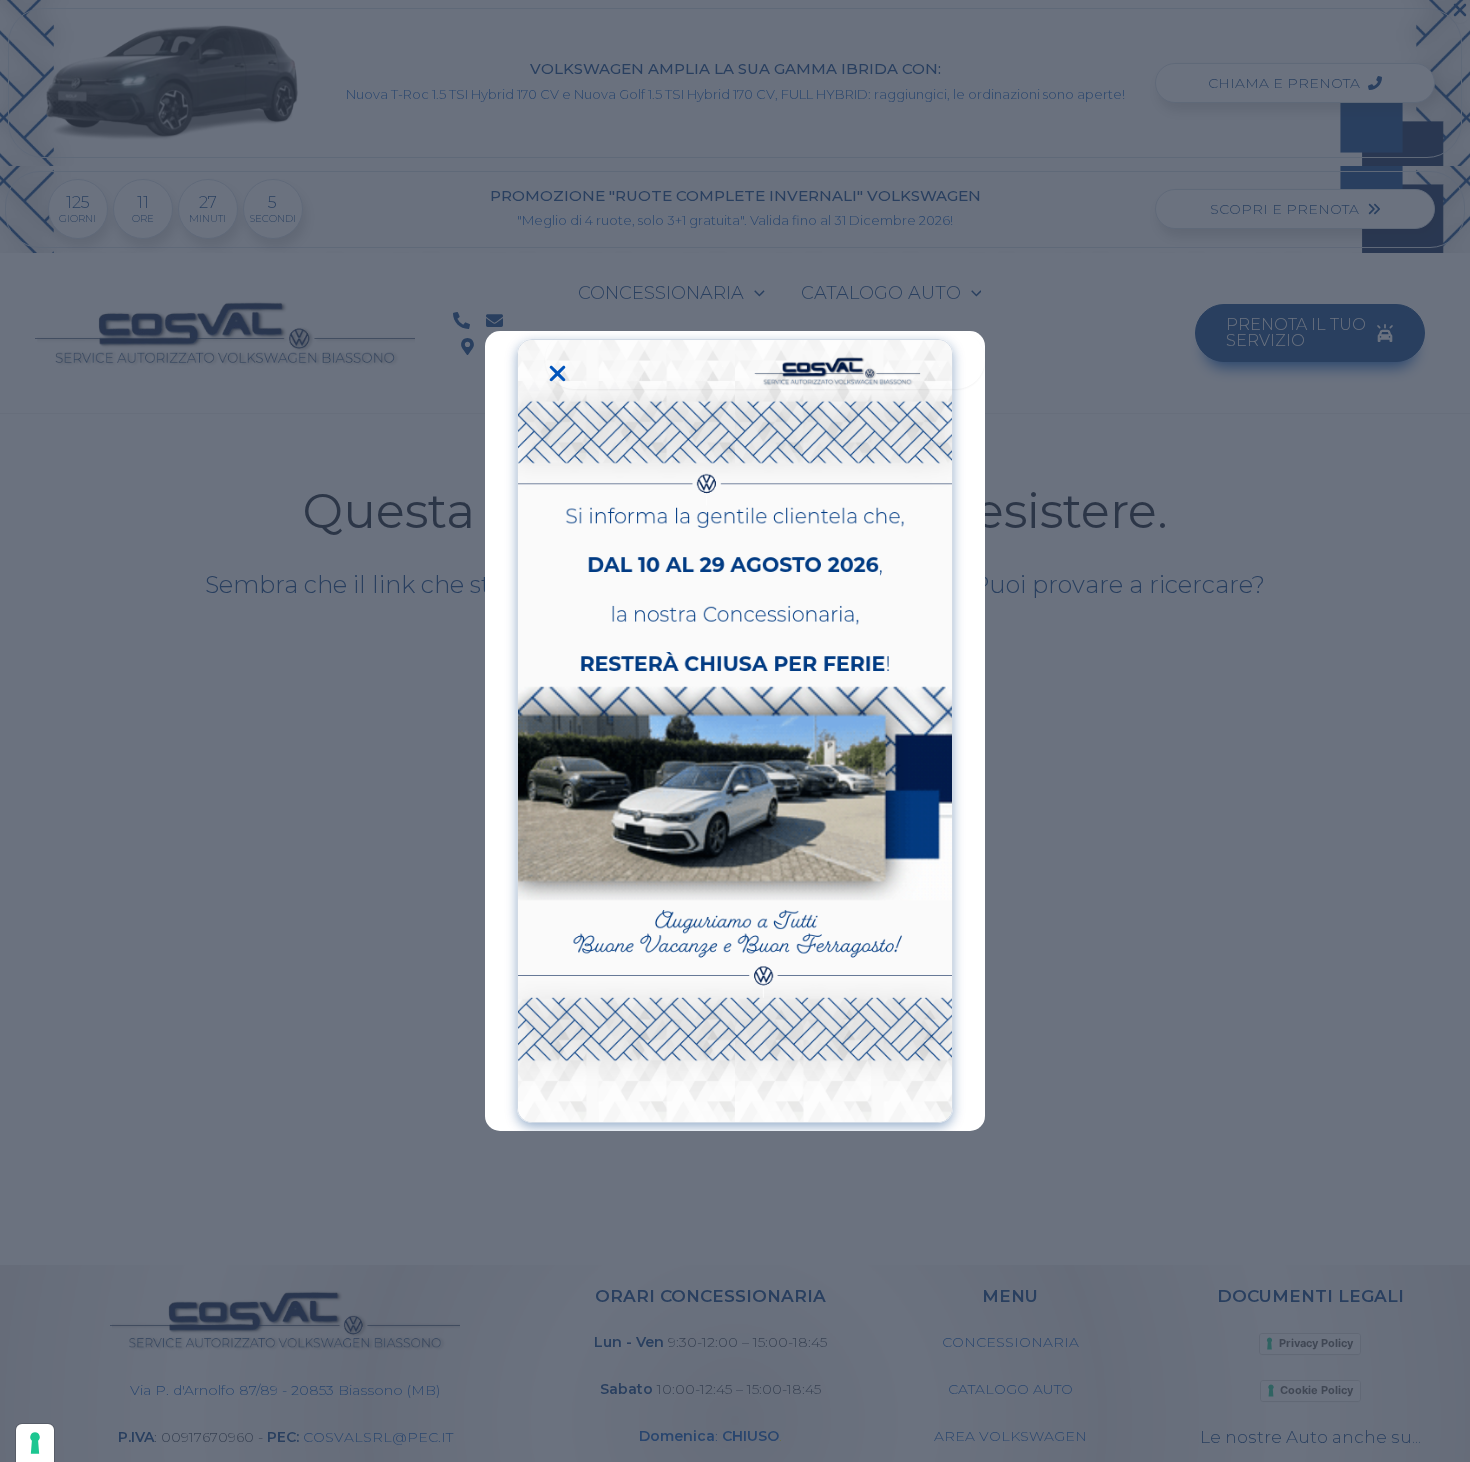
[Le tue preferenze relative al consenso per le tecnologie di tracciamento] (35, 1443)
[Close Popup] (765, 360)
